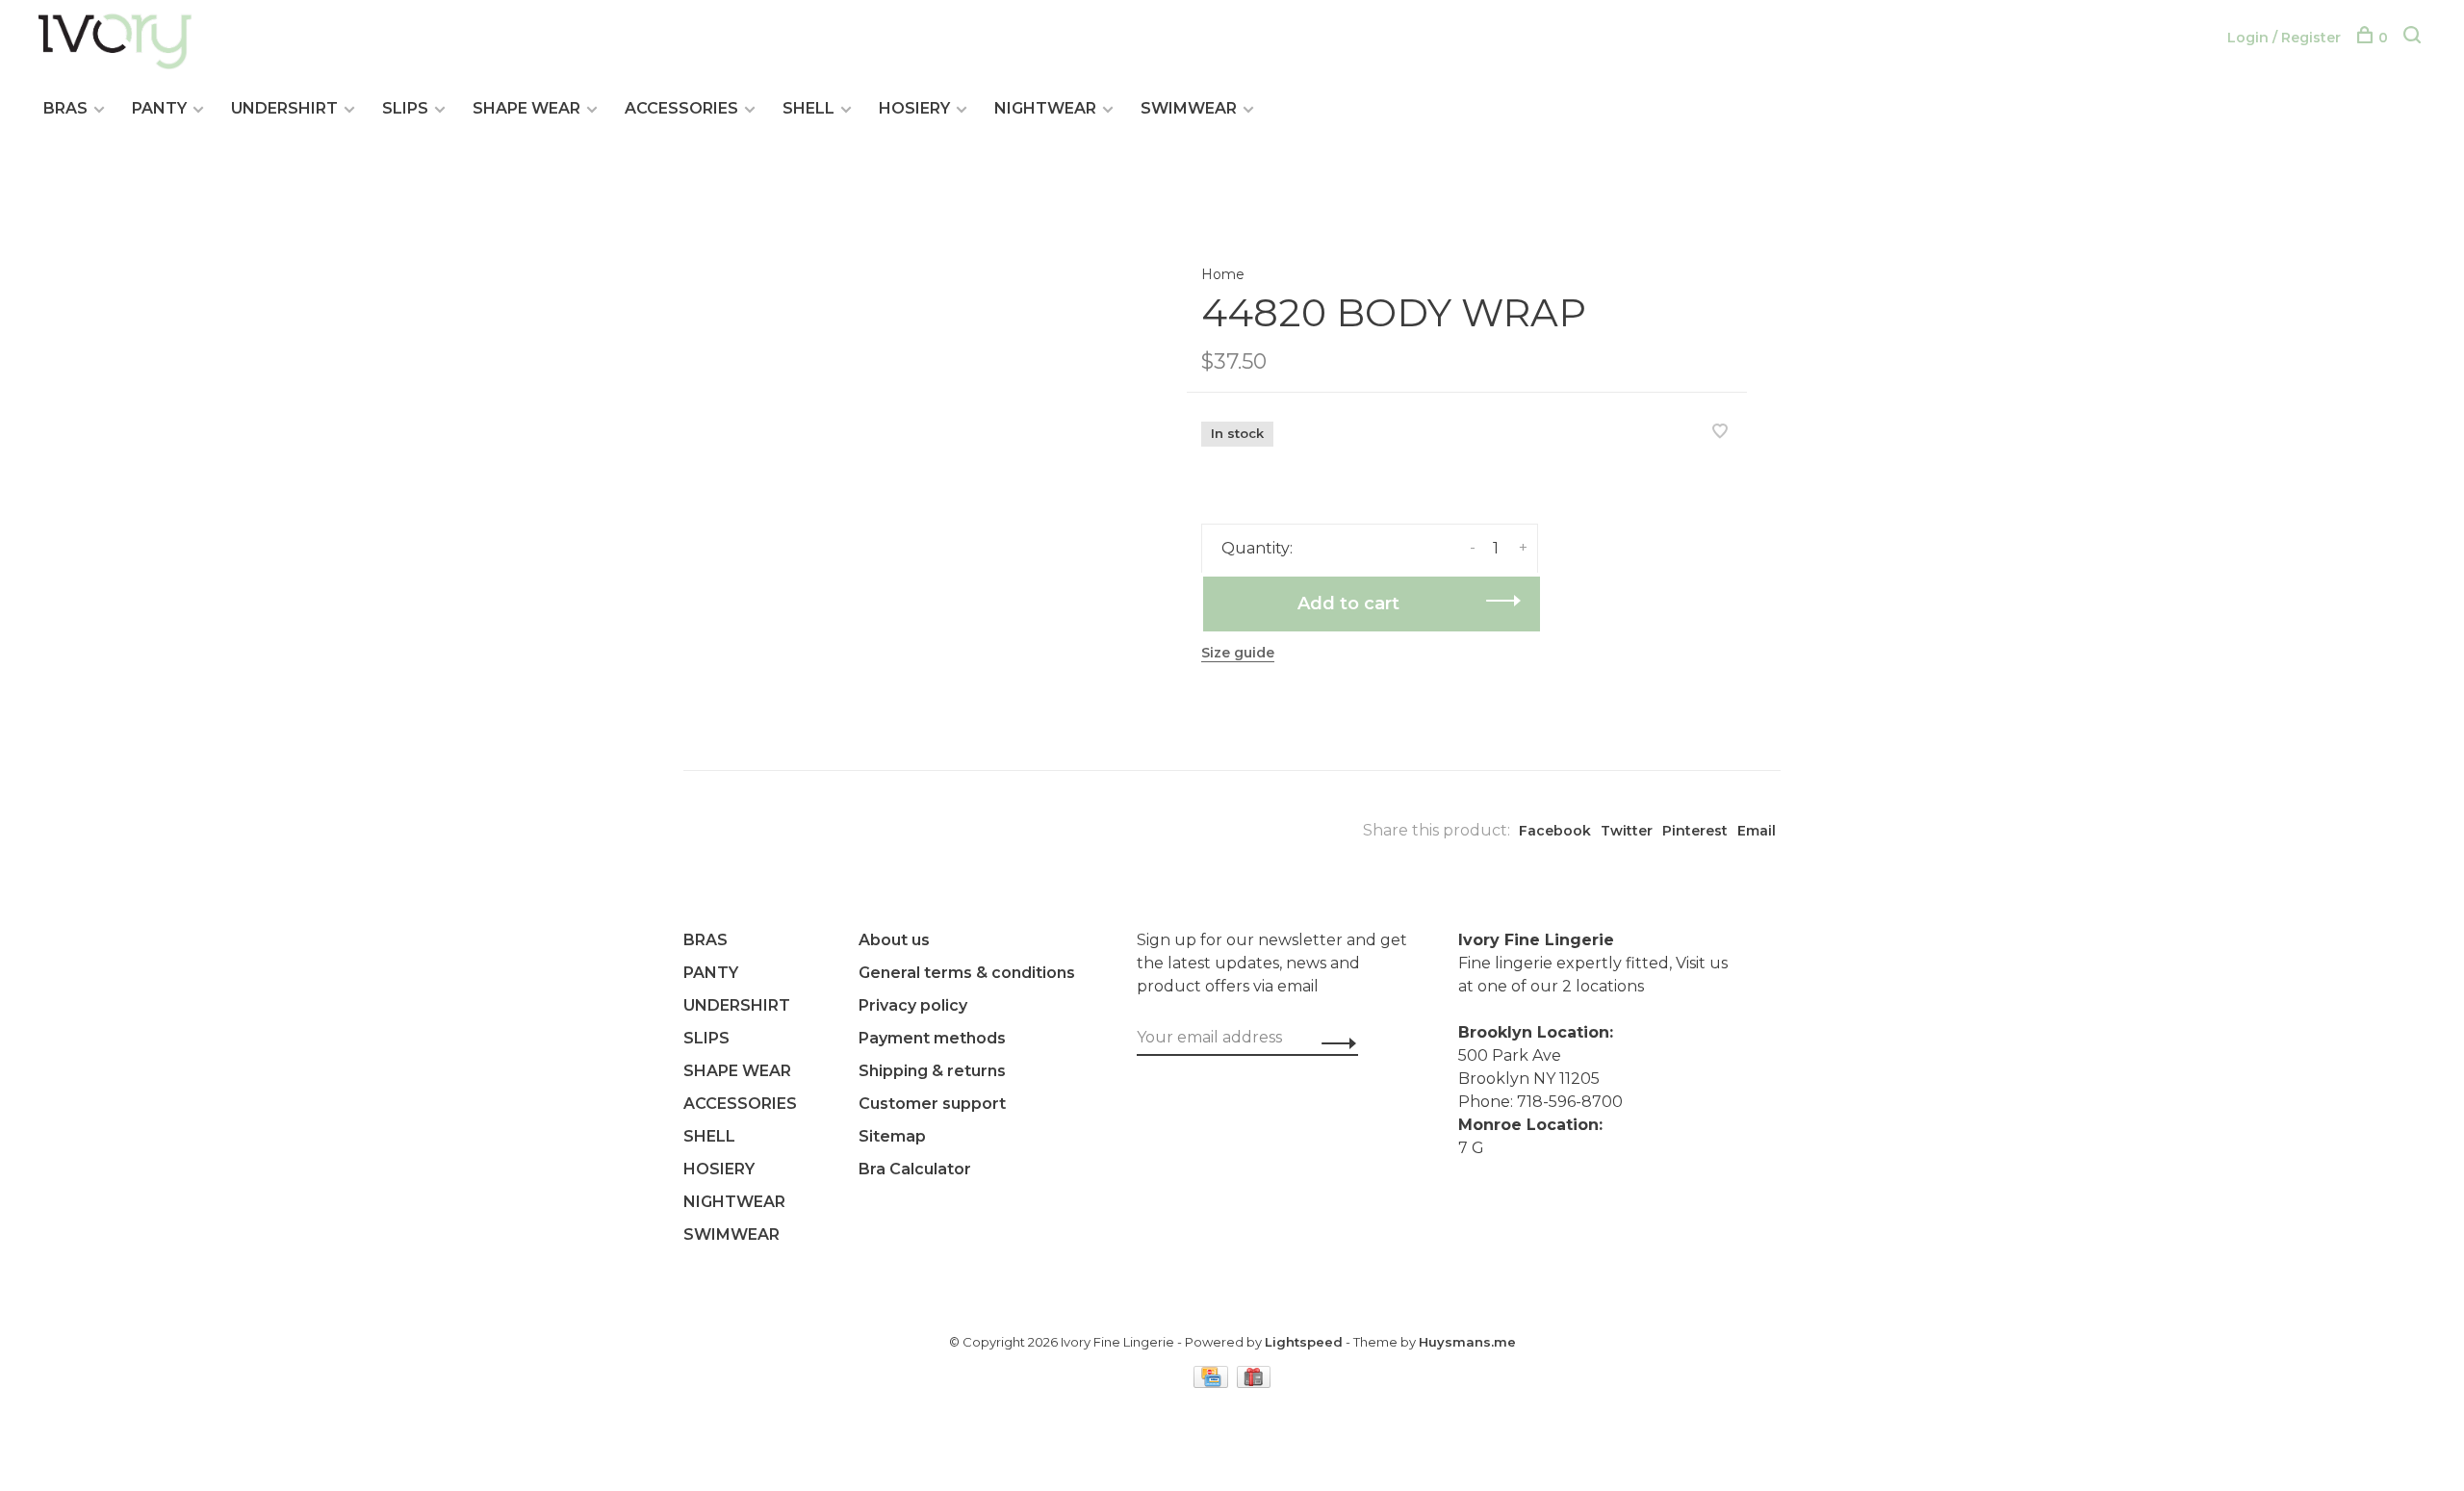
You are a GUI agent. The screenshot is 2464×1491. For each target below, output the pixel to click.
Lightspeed (1304, 1342)
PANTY (159, 108)
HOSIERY (914, 108)
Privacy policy (913, 1005)
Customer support (932, 1104)
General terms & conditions (967, 973)
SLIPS (405, 108)
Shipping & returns (932, 1071)
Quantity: (1257, 548)
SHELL (808, 108)
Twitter (1627, 831)
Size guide (1238, 653)
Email (1757, 831)
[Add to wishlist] (1720, 433)
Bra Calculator (915, 1169)
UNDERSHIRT (284, 108)
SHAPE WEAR (526, 108)
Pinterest (1695, 831)
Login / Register (2284, 38)
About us (894, 940)
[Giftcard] (1254, 1383)
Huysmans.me (1467, 1342)
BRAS (65, 108)
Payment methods (932, 1038)
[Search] (2414, 38)
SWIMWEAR (1189, 108)
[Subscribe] (1334, 1043)
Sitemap (892, 1136)
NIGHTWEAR (1045, 108)
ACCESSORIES (681, 108)
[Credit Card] (1213, 1383)
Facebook (1555, 831)
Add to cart (1348, 604)
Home (1223, 274)
